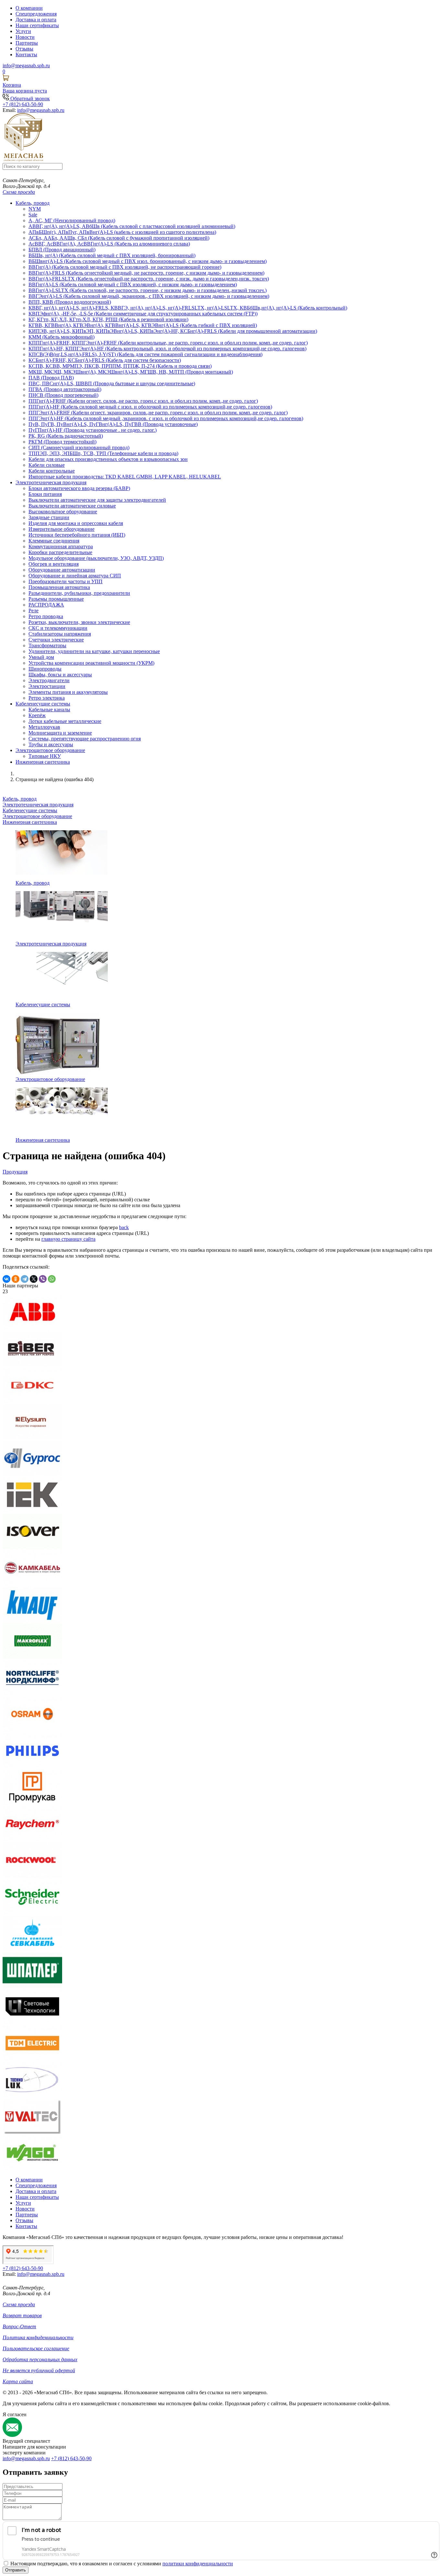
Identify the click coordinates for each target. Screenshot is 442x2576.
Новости (25, 37)
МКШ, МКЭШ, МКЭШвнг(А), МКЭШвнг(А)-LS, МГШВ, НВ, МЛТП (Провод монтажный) (131, 372)
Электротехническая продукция (51, 482)
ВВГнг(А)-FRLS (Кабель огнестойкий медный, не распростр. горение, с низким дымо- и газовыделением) (146, 273)
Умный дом (41, 657)
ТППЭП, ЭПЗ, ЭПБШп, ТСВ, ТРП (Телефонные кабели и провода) (103, 453)
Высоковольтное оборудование (63, 512)
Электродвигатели (49, 680)
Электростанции (47, 686)
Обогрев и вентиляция (54, 564)
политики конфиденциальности (198, 2564)
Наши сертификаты (37, 25)
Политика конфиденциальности (38, 2337)
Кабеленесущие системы (43, 704)
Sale (33, 215)
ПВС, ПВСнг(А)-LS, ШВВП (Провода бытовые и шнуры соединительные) (112, 383)
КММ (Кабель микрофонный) (61, 337)
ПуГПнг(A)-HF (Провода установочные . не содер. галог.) (93, 430)
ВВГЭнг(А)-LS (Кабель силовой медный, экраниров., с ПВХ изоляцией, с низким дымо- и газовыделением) (149, 296)
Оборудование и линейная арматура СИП (75, 576)
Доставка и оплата (36, 20)
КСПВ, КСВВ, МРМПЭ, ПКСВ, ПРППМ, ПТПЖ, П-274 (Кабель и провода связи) (120, 366)
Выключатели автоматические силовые (72, 506)
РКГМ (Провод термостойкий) (62, 442)
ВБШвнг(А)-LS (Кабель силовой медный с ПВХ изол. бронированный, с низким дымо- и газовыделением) (148, 261)
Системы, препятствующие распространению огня (85, 739)
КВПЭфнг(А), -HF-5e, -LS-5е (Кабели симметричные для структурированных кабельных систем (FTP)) (143, 314)
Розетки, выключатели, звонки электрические (79, 622)
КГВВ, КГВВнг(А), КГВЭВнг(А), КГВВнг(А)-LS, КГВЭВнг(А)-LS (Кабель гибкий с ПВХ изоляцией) (143, 325)
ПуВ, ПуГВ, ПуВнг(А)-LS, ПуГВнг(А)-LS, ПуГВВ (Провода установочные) (113, 424)
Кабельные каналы (49, 709)
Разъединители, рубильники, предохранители (79, 593)
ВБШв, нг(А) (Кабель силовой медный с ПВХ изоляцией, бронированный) (112, 255)
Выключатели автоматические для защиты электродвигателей (97, 500)
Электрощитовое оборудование (50, 750)
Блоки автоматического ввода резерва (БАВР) (79, 488)
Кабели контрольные (52, 471)
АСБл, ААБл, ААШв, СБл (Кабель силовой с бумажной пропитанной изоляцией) (119, 238)
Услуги (23, 31)
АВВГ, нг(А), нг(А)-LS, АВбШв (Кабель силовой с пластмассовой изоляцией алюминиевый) (132, 226)
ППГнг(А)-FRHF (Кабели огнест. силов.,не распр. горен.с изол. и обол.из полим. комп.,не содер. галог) (143, 401)
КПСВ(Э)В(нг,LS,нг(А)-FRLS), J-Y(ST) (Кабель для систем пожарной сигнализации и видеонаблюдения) (145, 354)
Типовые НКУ (45, 756)
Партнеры (27, 43)
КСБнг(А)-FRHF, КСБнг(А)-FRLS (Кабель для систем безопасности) (105, 360)
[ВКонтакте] (6, 1279)
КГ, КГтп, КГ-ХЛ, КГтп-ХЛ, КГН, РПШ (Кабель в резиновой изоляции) (108, 319)
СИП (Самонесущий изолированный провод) (79, 448)
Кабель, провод (33, 203)
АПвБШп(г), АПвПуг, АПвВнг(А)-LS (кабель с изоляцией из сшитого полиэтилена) (122, 232)
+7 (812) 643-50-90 (71, 2458)
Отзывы (24, 49)
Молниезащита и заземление (60, 733)
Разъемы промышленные (56, 599)
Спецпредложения (36, 14)
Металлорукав (44, 727)
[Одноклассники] (16, 1279)
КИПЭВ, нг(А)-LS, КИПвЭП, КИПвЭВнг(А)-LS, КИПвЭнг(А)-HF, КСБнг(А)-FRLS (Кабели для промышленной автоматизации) (173, 331)
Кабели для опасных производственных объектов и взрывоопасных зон (108, 459)
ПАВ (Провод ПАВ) (51, 378)
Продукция (15, 1172)
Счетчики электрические (56, 640)
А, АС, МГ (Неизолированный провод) (72, 220)
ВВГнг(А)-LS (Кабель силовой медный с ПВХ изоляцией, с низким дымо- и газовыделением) (133, 284)
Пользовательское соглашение (36, 2348)
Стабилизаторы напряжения (60, 634)
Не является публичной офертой (39, 2370)
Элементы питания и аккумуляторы (68, 692)
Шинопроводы (45, 669)
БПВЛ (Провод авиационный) (62, 250)
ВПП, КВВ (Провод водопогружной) (70, 302)
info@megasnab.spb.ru (26, 2458)
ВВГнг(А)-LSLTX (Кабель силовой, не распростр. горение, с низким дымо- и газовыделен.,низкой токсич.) (148, 290)
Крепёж (37, 715)
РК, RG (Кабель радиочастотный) (66, 436)
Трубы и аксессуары (51, 744)
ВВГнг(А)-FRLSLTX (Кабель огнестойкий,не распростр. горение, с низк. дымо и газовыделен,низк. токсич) (149, 279)
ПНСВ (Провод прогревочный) (63, 395)
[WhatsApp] (52, 1279)
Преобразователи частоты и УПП (66, 581)
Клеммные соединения (54, 541)
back (124, 1227)
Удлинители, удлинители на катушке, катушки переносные (94, 651)
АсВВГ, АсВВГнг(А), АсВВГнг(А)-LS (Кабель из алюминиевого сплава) (109, 244)
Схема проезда (19, 192)
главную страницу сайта (68, 1239)
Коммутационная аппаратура (61, 546)
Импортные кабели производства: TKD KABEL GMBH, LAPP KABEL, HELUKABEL (125, 477)
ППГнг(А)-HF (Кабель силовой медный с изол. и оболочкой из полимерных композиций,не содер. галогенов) (150, 407)
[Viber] (43, 1279)
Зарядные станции (49, 517)
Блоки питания (45, 494)
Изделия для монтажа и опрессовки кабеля (76, 523)
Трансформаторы (47, 645)
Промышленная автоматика (59, 587)
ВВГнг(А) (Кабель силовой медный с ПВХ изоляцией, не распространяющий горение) (125, 267)
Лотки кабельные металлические (65, 721)
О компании (29, 8)
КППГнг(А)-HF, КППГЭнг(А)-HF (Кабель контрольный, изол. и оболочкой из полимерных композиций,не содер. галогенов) (167, 349)
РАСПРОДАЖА (46, 605)
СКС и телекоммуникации (58, 628)
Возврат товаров (22, 2315)
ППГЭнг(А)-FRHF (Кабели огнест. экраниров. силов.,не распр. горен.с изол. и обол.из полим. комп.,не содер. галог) (158, 413)
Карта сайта (18, 2381)
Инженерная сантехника (43, 762)
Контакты (26, 55)
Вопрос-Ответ (19, 2326)
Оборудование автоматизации (62, 570)
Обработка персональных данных (40, 2359)
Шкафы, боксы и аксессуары (60, 675)
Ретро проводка (46, 616)
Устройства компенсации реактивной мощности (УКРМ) (91, 663)
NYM (35, 209)
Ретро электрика (47, 698)
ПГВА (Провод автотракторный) (65, 389)
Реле (33, 611)
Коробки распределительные (60, 552)
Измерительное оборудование (61, 529)
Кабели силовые (47, 465)
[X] (34, 1279)
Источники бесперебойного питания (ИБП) (77, 535)
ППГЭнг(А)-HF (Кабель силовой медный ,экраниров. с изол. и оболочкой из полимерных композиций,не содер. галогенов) (166, 418)
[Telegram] (25, 1279)
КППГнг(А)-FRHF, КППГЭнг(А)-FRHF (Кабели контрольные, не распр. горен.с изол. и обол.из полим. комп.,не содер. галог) (168, 343)
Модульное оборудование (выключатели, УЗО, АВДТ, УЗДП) (96, 558)
